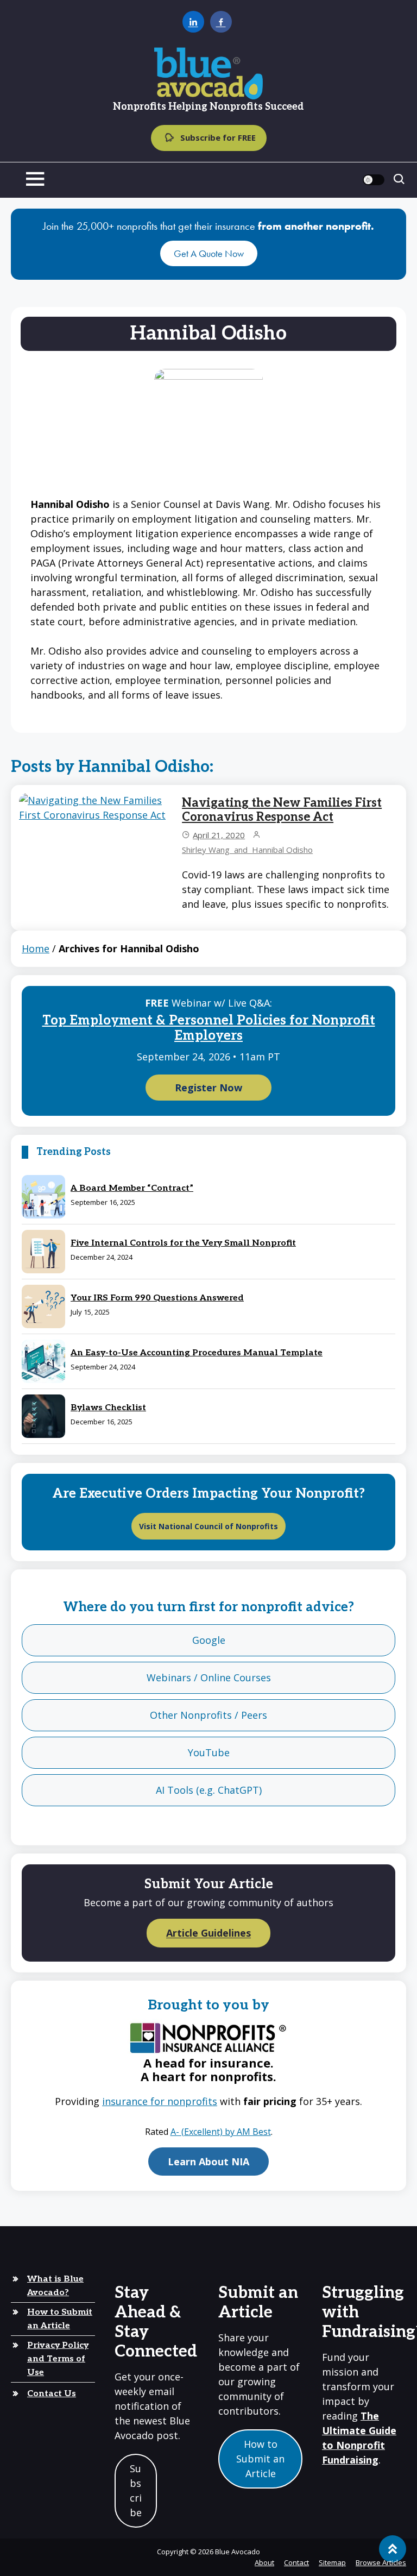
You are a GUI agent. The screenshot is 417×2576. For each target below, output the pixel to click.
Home (36, 948)
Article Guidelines (208, 1933)
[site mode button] (374, 180)
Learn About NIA (208, 2162)
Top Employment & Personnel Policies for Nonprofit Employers (209, 1028)
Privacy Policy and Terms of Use (58, 2359)
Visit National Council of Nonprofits (208, 1526)
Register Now (208, 1088)
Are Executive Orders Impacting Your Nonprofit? (208, 1494)
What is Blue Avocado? (55, 2286)
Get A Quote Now (209, 253)
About (264, 2562)
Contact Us (52, 2394)
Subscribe (136, 2490)
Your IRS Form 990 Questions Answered (157, 1298)
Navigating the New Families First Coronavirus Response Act (282, 810)
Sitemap (332, 2562)
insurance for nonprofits (160, 2101)
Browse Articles (381, 2562)
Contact (296, 2562)
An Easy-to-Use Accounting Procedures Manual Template (197, 1353)
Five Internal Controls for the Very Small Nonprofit (183, 1243)
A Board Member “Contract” (132, 1188)
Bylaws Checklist (108, 1408)
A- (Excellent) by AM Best (221, 2132)
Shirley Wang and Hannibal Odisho (247, 850)
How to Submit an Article (60, 2319)
